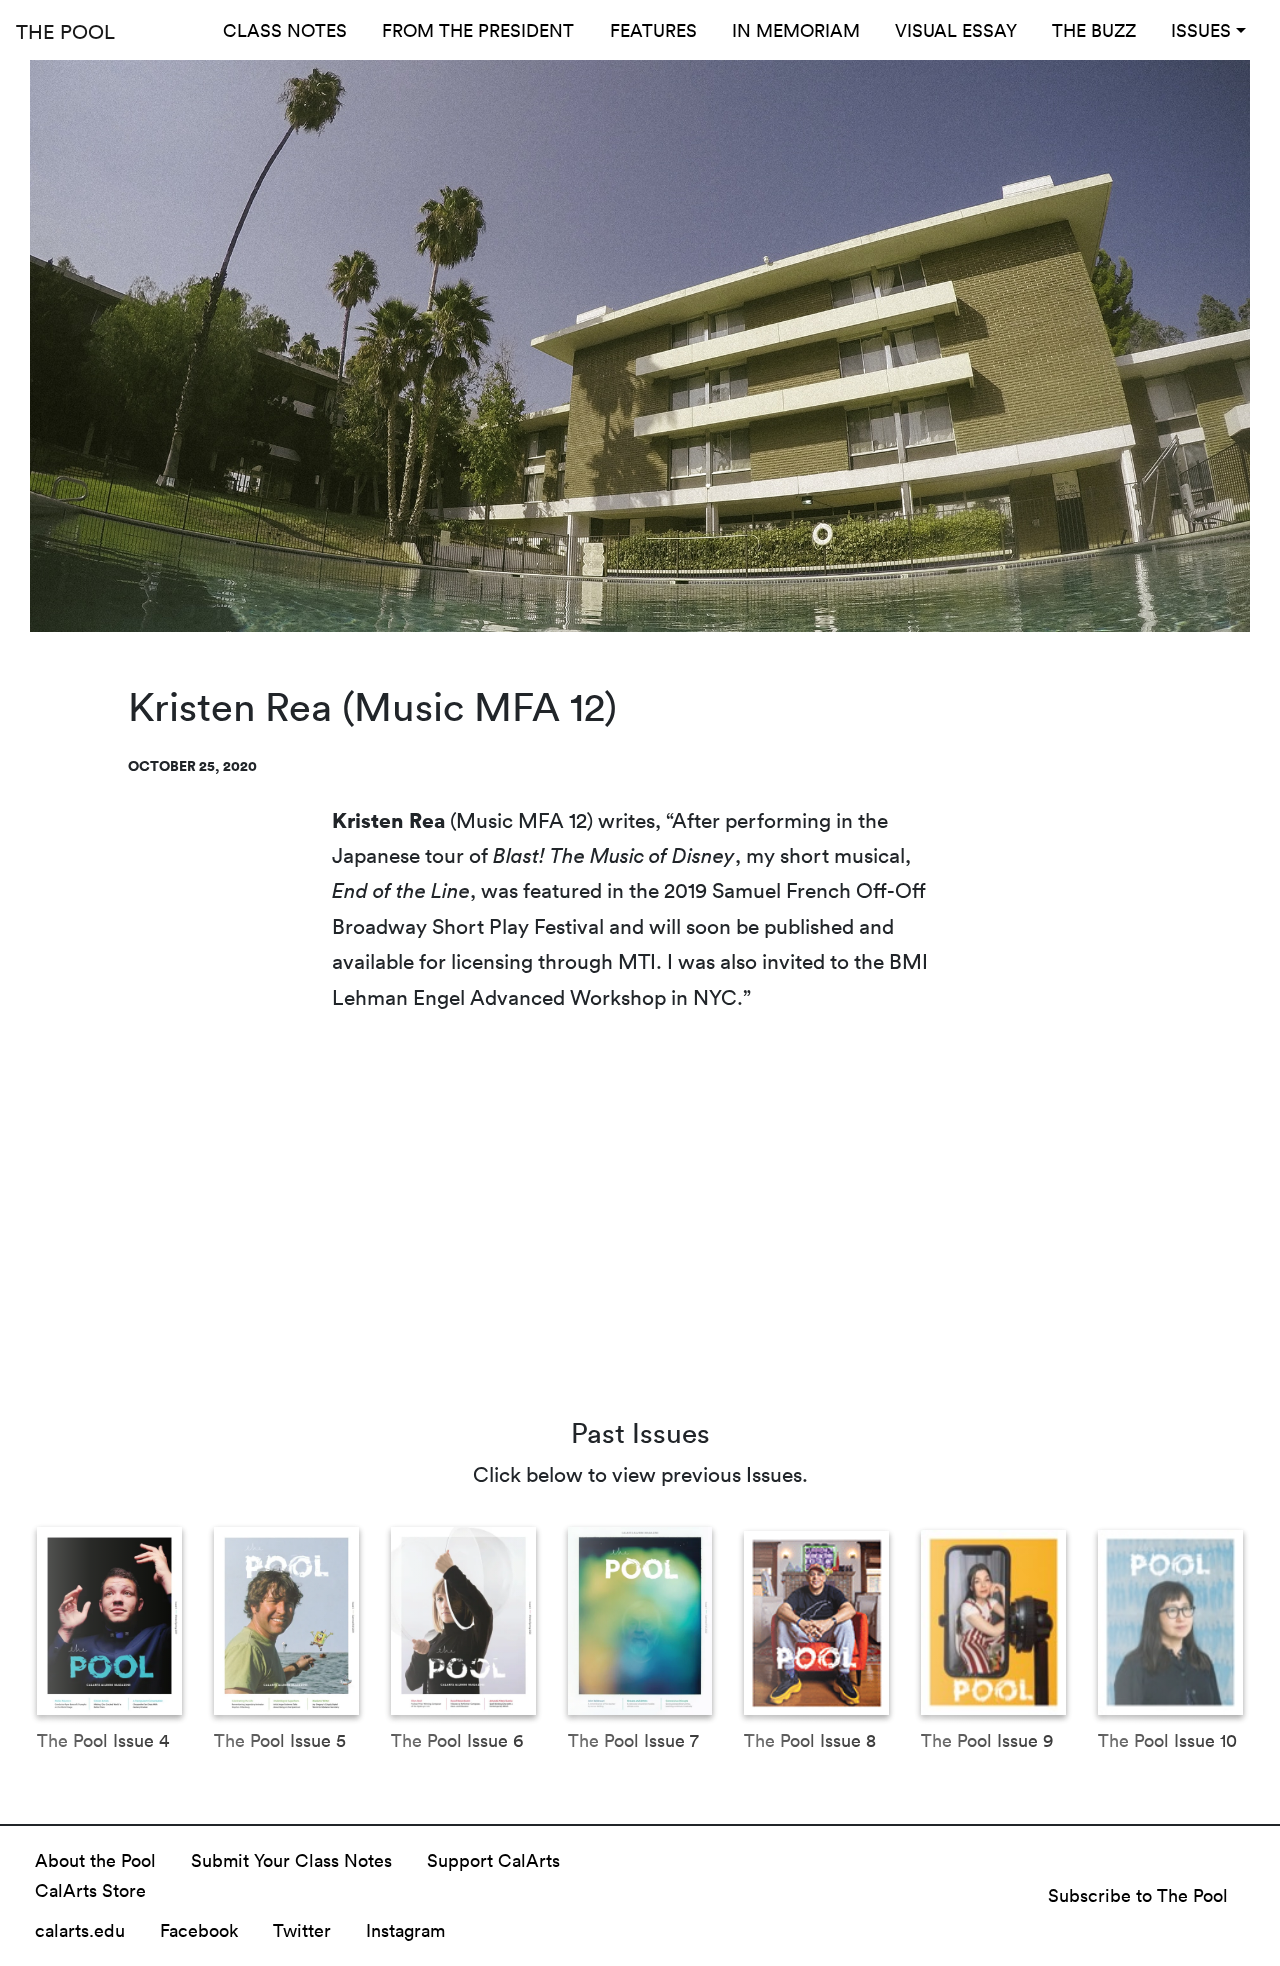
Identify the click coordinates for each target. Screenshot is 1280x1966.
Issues (1201, 30)
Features (653, 30)
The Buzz (1094, 30)
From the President (478, 30)
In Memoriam (796, 30)
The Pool (65, 31)
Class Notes (285, 30)
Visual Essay (956, 30)
